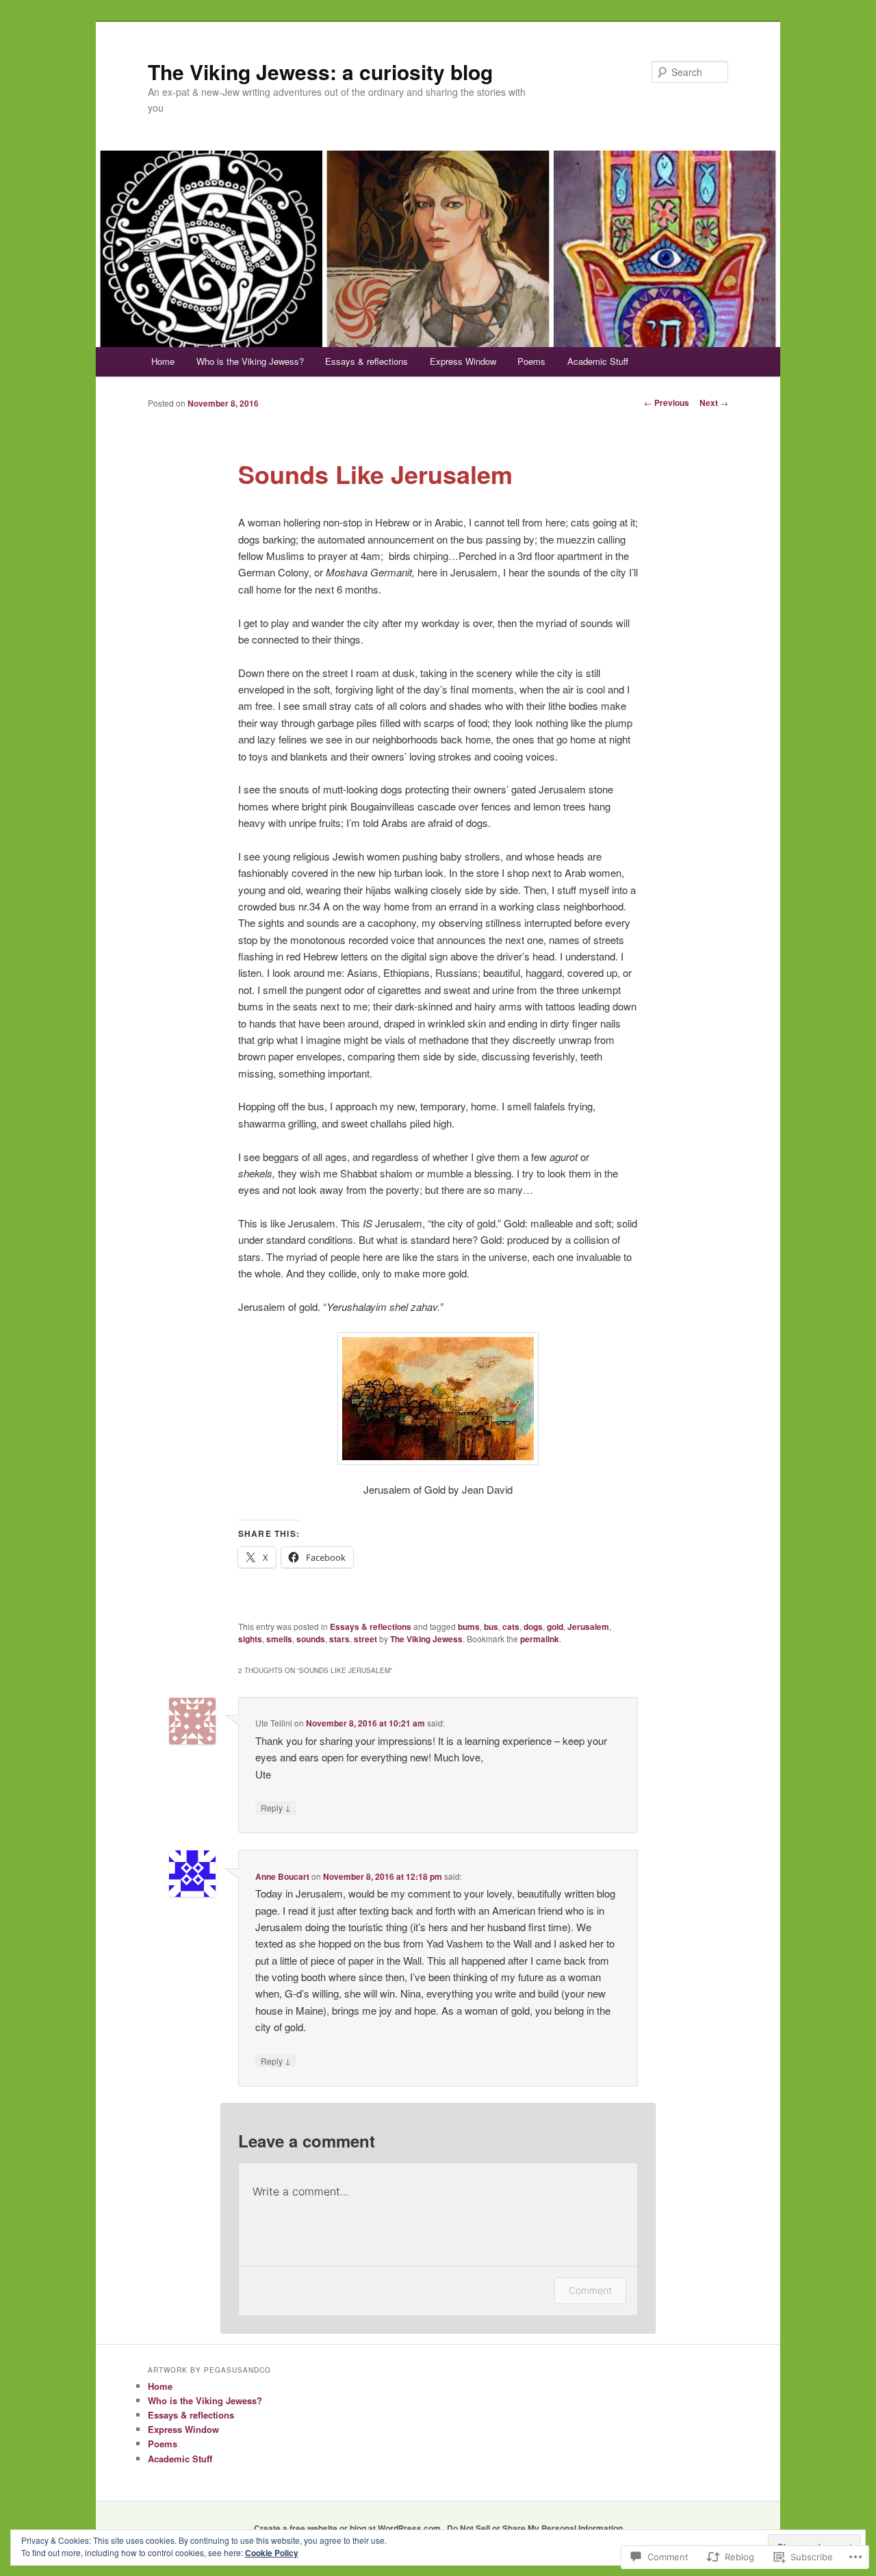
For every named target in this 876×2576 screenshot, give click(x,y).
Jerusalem (588, 1627)
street (365, 1639)
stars (339, 1639)
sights (250, 1639)
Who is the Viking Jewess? (250, 361)
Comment (590, 2290)
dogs (533, 1627)
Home (163, 361)
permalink (540, 1639)
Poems (531, 361)
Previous (667, 403)
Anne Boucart (282, 1876)
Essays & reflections (366, 361)
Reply (276, 1807)
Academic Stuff (598, 361)
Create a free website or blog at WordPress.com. (348, 2528)
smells (279, 1639)
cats (511, 1627)
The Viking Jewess (426, 1639)
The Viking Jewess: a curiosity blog (320, 72)
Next (714, 403)
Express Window (463, 361)
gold (555, 1627)
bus (491, 1627)
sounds (311, 1639)
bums (469, 1627)
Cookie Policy (272, 2553)
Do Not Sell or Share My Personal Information (535, 2528)
